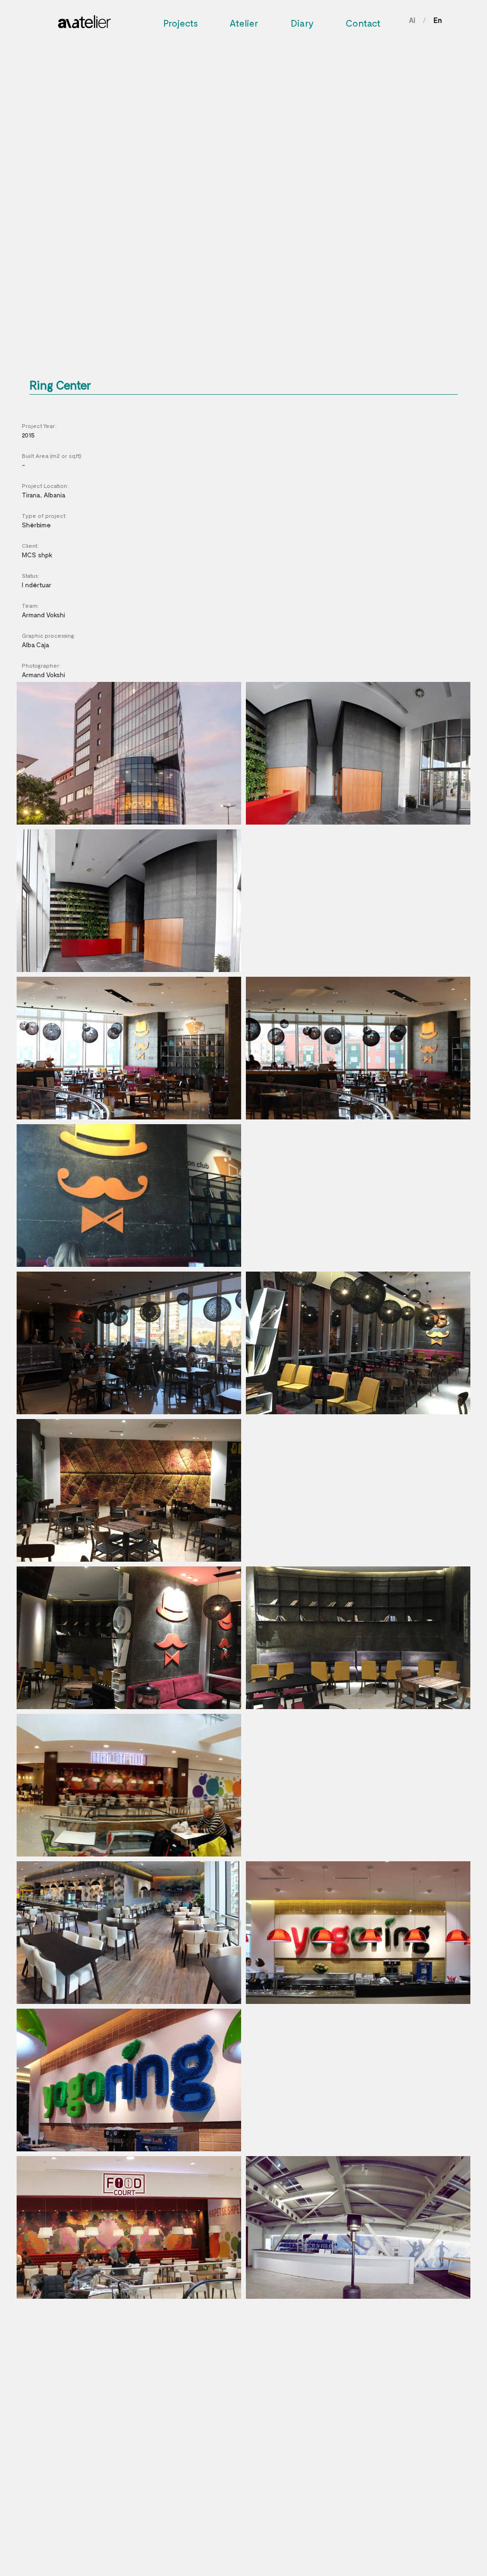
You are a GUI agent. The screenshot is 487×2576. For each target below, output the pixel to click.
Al (412, 20)
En (438, 20)
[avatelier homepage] (84, 19)
